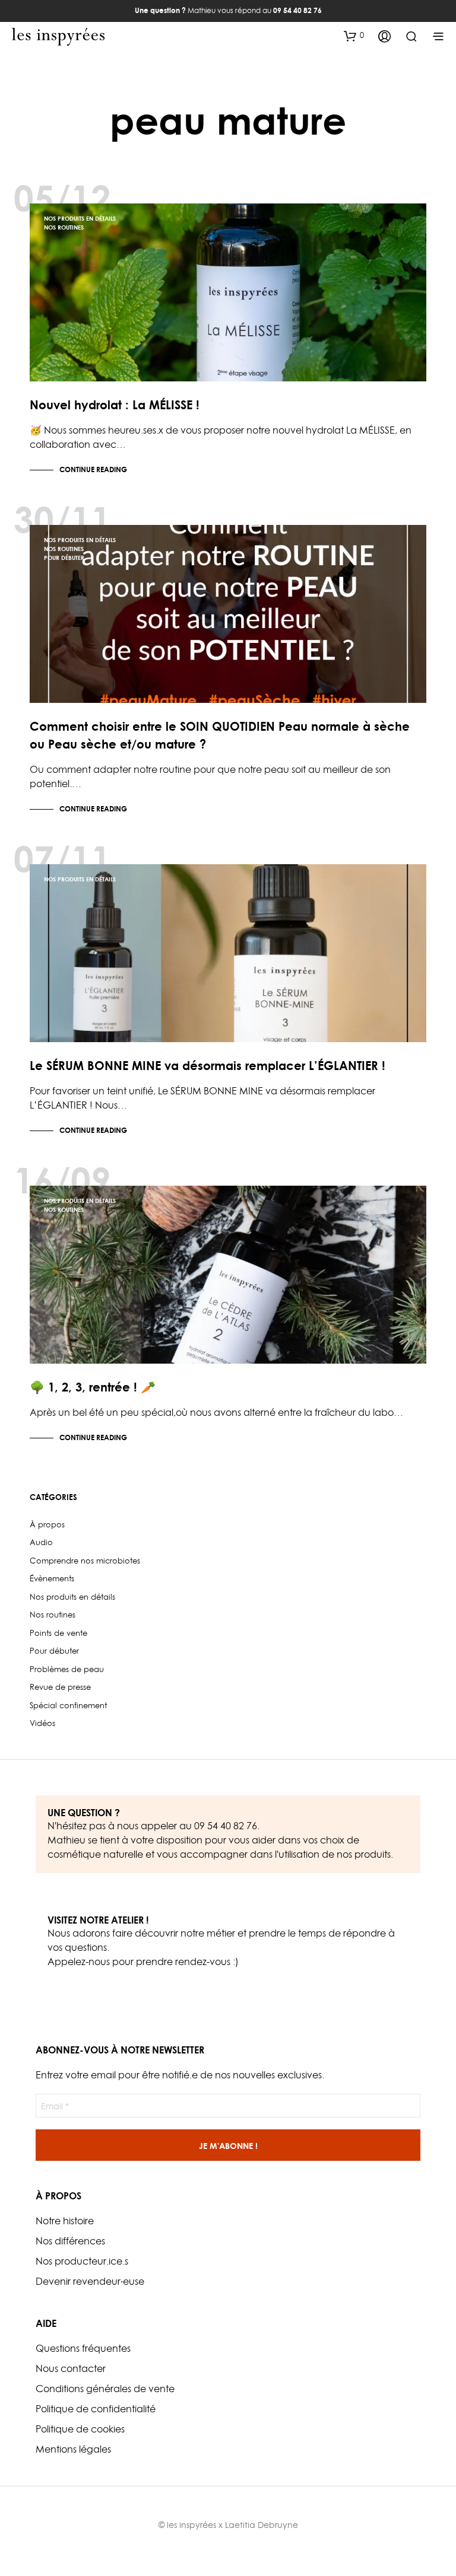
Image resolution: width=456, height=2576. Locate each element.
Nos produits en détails (80, 218)
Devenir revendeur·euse (90, 2281)
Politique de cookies (80, 2429)
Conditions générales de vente (105, 2389)
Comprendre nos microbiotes (85, 1561)
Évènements (52, 1578)
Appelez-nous (79, 1962)
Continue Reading (93, 469)
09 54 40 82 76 (226, 1826)
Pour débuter (64, 558)
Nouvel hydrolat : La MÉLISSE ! (115, 405)
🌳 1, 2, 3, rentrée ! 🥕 (93, 1387)
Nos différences (70, 2241)
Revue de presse (60, 1687)
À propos (47, 1524)
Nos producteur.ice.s (82, 2261)
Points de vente (58, 1633)
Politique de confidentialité (96, 2409)
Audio (41, 1542)
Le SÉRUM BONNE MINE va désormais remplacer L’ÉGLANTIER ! (208, 1066)
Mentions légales (73, 2449)
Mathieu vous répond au (228, 10)
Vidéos (42, 1723)
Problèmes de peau (67, 1669)
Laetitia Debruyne (262, 2525)
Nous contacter (71, 2368)
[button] (354, 36)
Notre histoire (65, 2221)
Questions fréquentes (83, 2348)
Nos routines (64, 227)
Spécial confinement (68, 1705)
